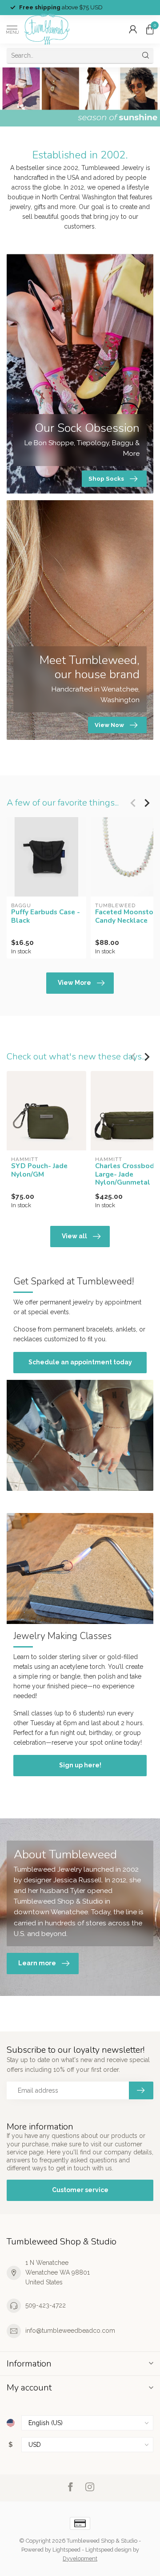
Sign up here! (80, 1765)
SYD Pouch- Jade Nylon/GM (39, 1170)
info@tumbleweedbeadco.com (70, 2331)
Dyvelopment (80, 2558)
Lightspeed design (108, 2550)
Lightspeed (66, 2550)
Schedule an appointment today (80, 1362)
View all (74, 1236)
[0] (150, 29)
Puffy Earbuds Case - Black (46, 916)
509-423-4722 (46, 2305)
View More (74, 983)
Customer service (80, 2190)
